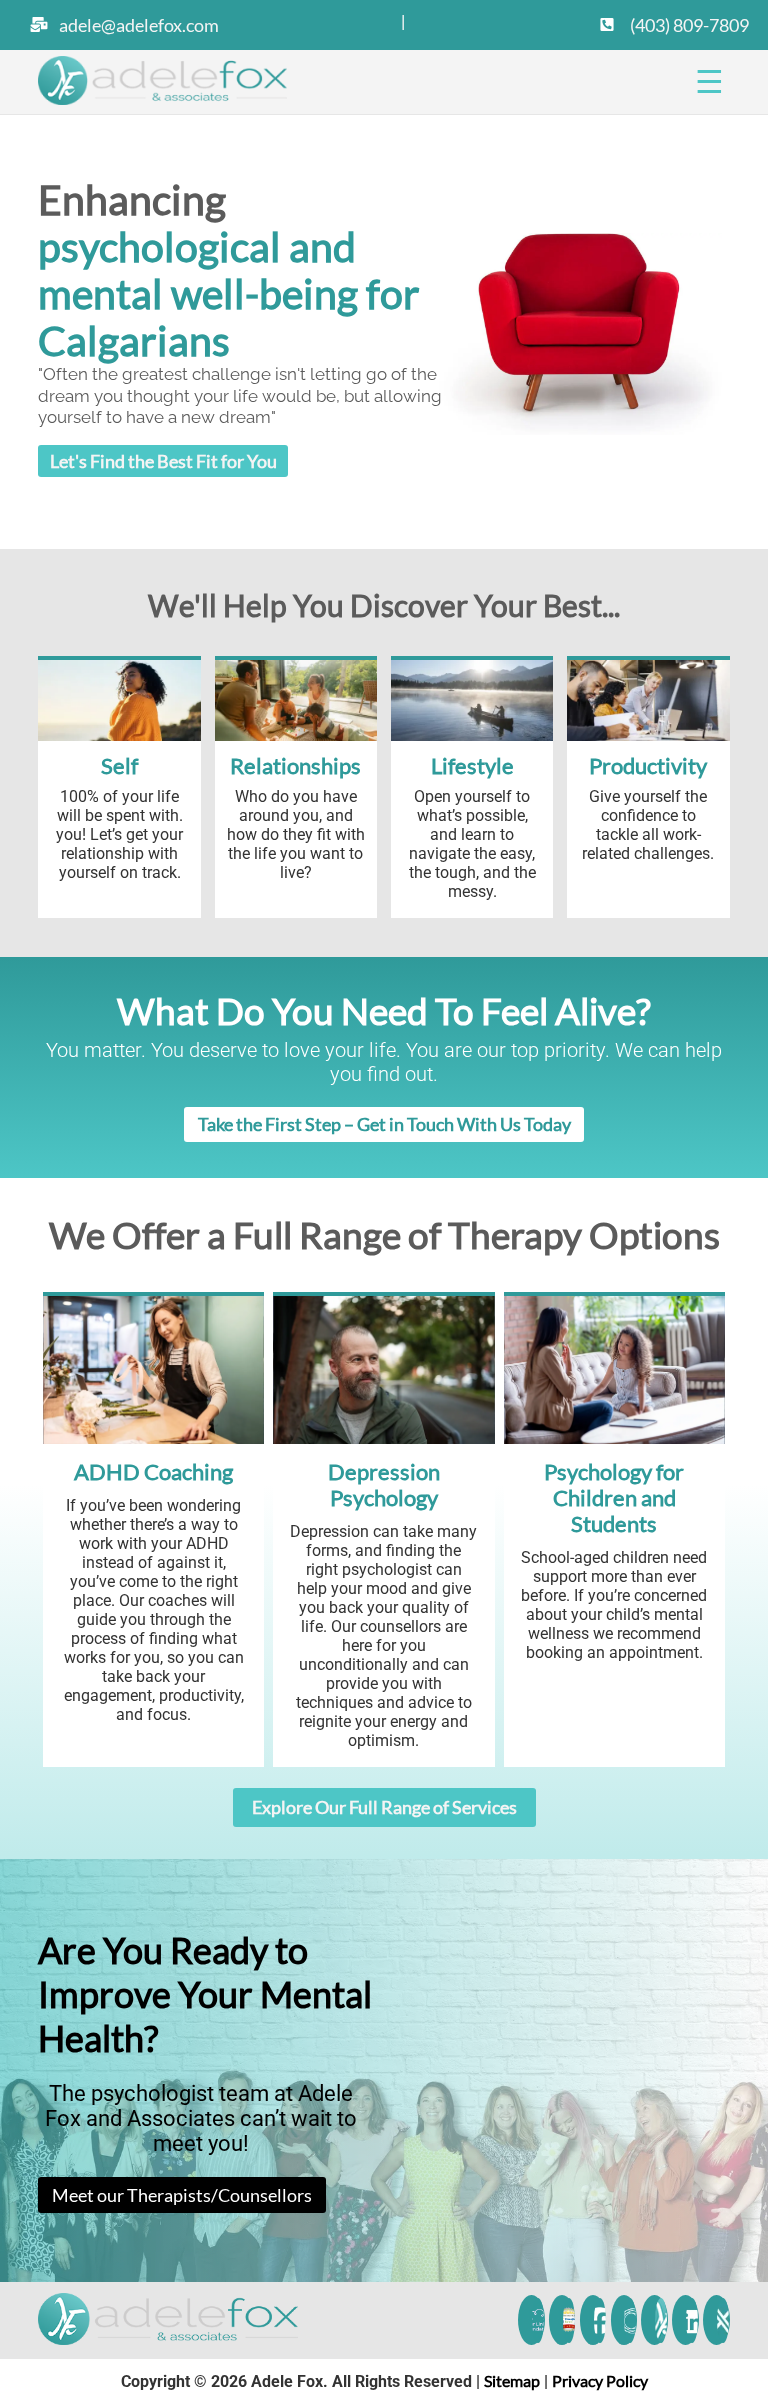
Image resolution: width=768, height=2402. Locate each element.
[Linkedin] (691, 2320)
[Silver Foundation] (537, 2320)
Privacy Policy (600, 2380)
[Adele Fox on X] (722, 2320)
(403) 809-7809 (688, 25)
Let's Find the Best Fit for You (163, 461)
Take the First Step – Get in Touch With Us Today (384, 1124)
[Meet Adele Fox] (661, 2320)
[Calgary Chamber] (630, 2320)
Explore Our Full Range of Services (384, 1807)
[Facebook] (599, 2320)
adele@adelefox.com (139, 25)
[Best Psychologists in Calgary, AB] (568, 2320)
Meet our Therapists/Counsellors (182, 2195)
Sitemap (512, 2380)
